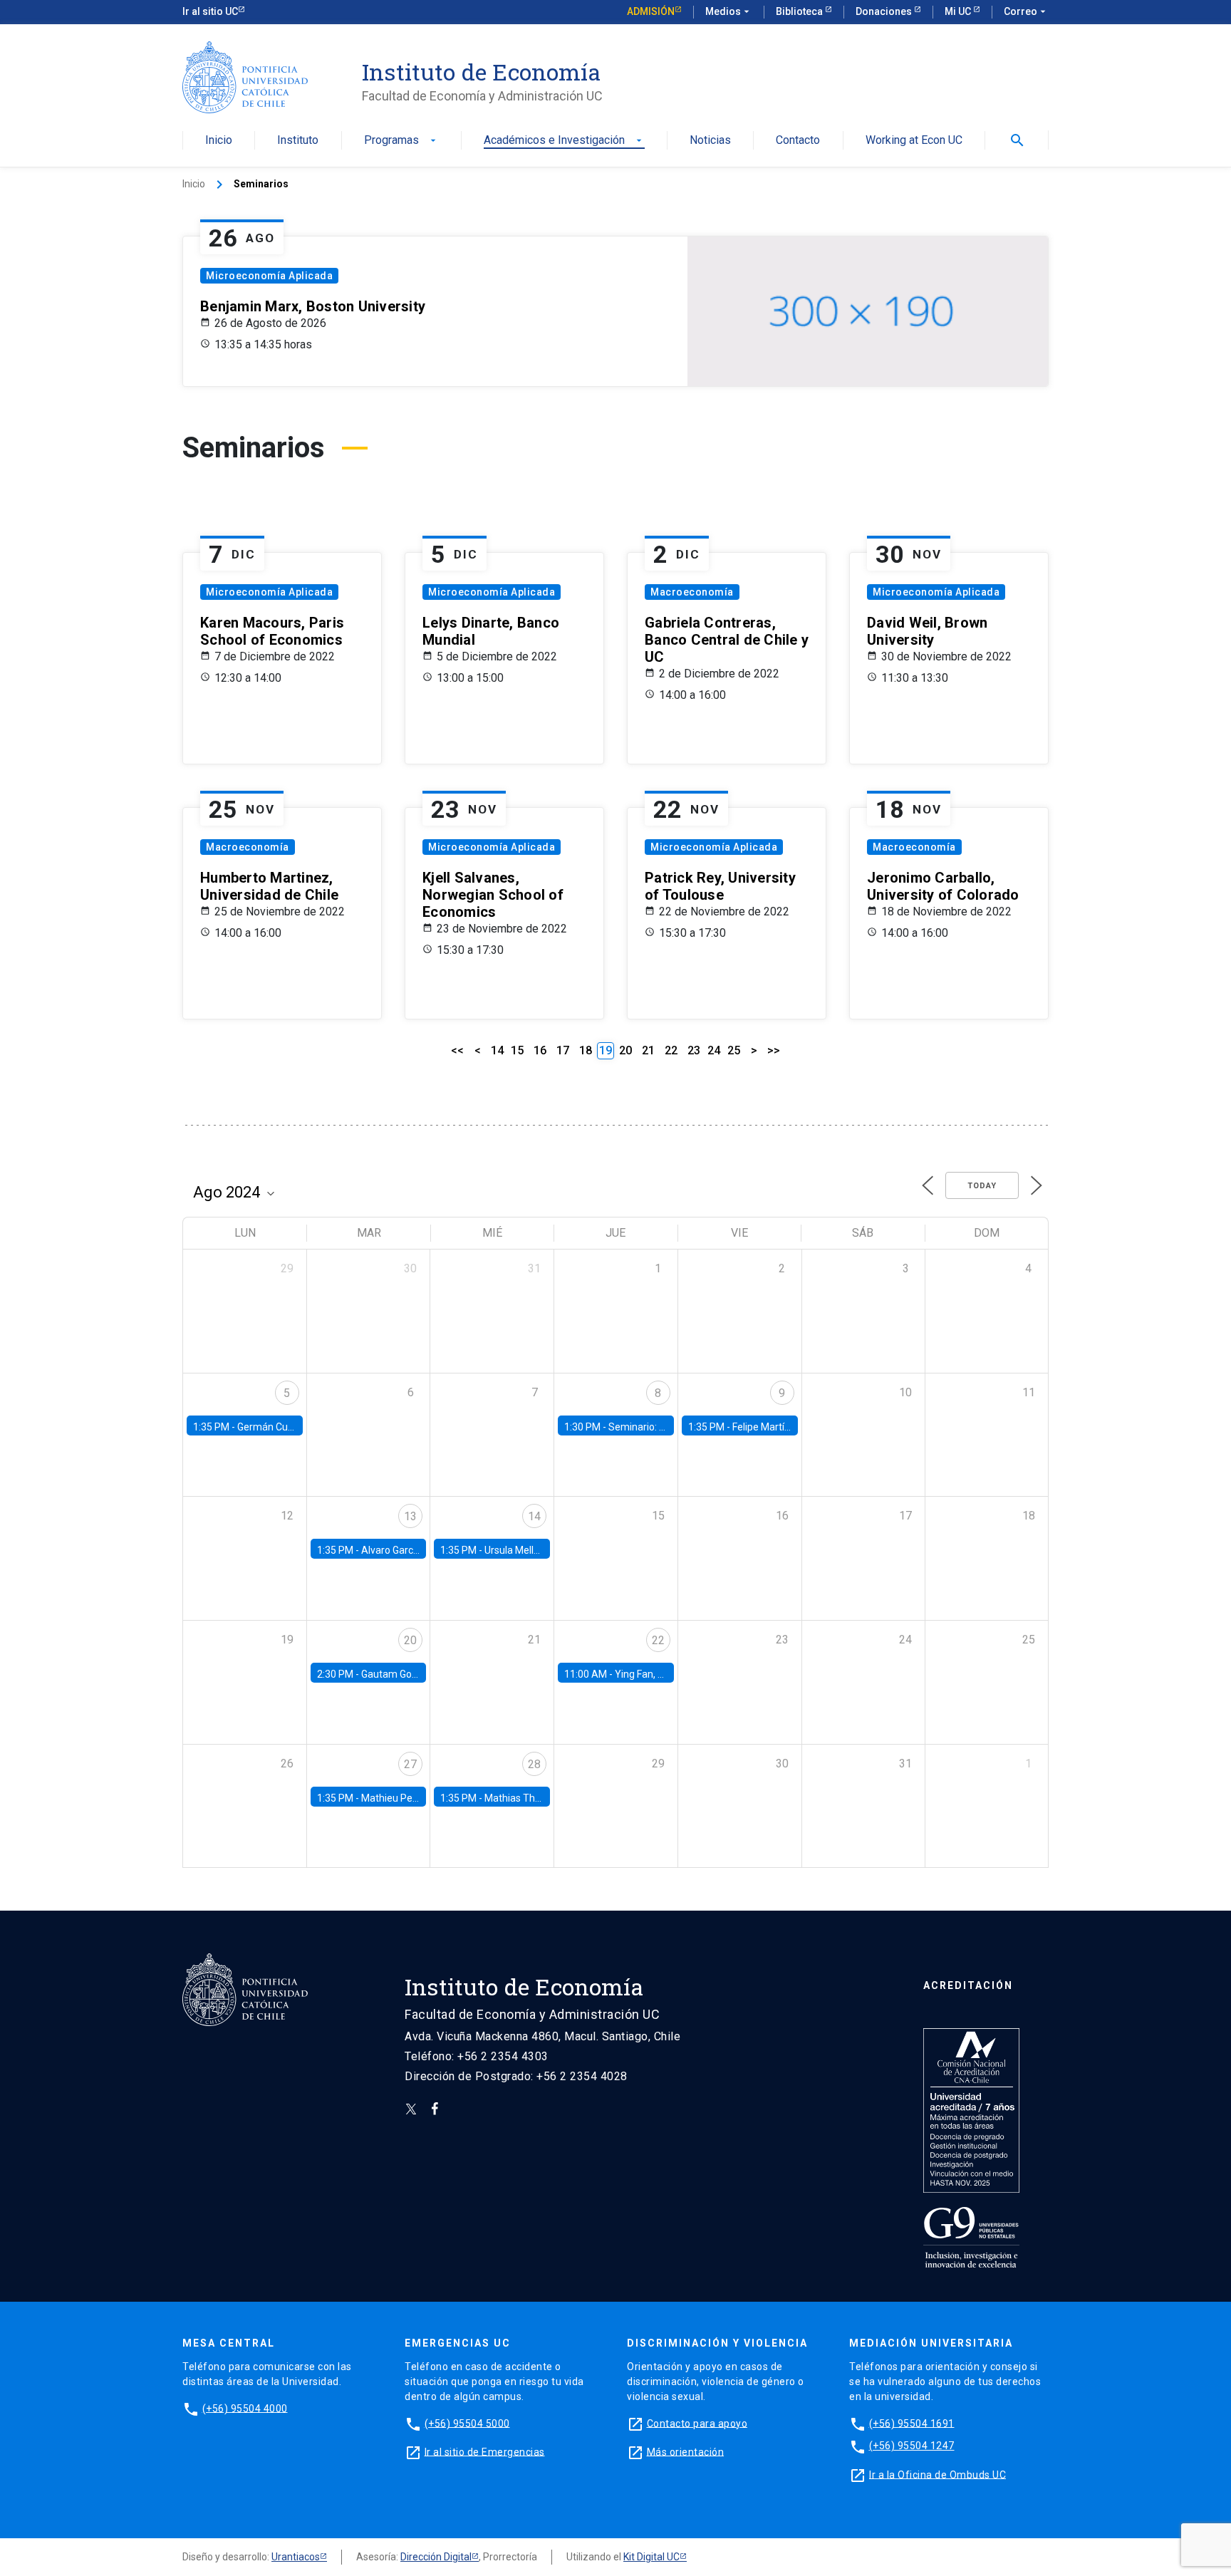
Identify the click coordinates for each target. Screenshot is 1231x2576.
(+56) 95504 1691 (912, 2423)
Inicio (219, 141)
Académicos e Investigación (564, 141)
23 (694, 1050)
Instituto (298, 141)
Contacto (798, 141)
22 (671, 1050)
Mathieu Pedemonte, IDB (417, 1798)
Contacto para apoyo (697, 2423)
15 (517, 1050)
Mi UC (959, 11)
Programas (401, 141)
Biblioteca (800, 11)
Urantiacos (296, 2557)
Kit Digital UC (651, 2557)
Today (982, 1186)
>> (774, 1050)
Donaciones (885, 11)
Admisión (651, 11)
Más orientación (686, 2451)
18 (586, 1050)
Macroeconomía (692, 592)
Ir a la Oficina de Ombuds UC (937, 2474)
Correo (1026, 11)
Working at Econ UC (914, 141)
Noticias (710, 141)
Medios (729, 11)
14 (497, 1050)
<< (457, 1050)
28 (534, 1764)
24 (714, 1050)
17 (563, 1050)
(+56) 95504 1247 (912, 2446)
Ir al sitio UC (210, 11)
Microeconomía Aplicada (269, 276)
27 (410, 1764)
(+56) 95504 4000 (245, 2408)
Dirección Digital (436, 2557)
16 (540, 1050)
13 (410, 1516)
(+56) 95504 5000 (467, 2423)
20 (625, 1050)
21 (648, 1050)
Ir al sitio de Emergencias (485, 2451)
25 (734, 1050)
